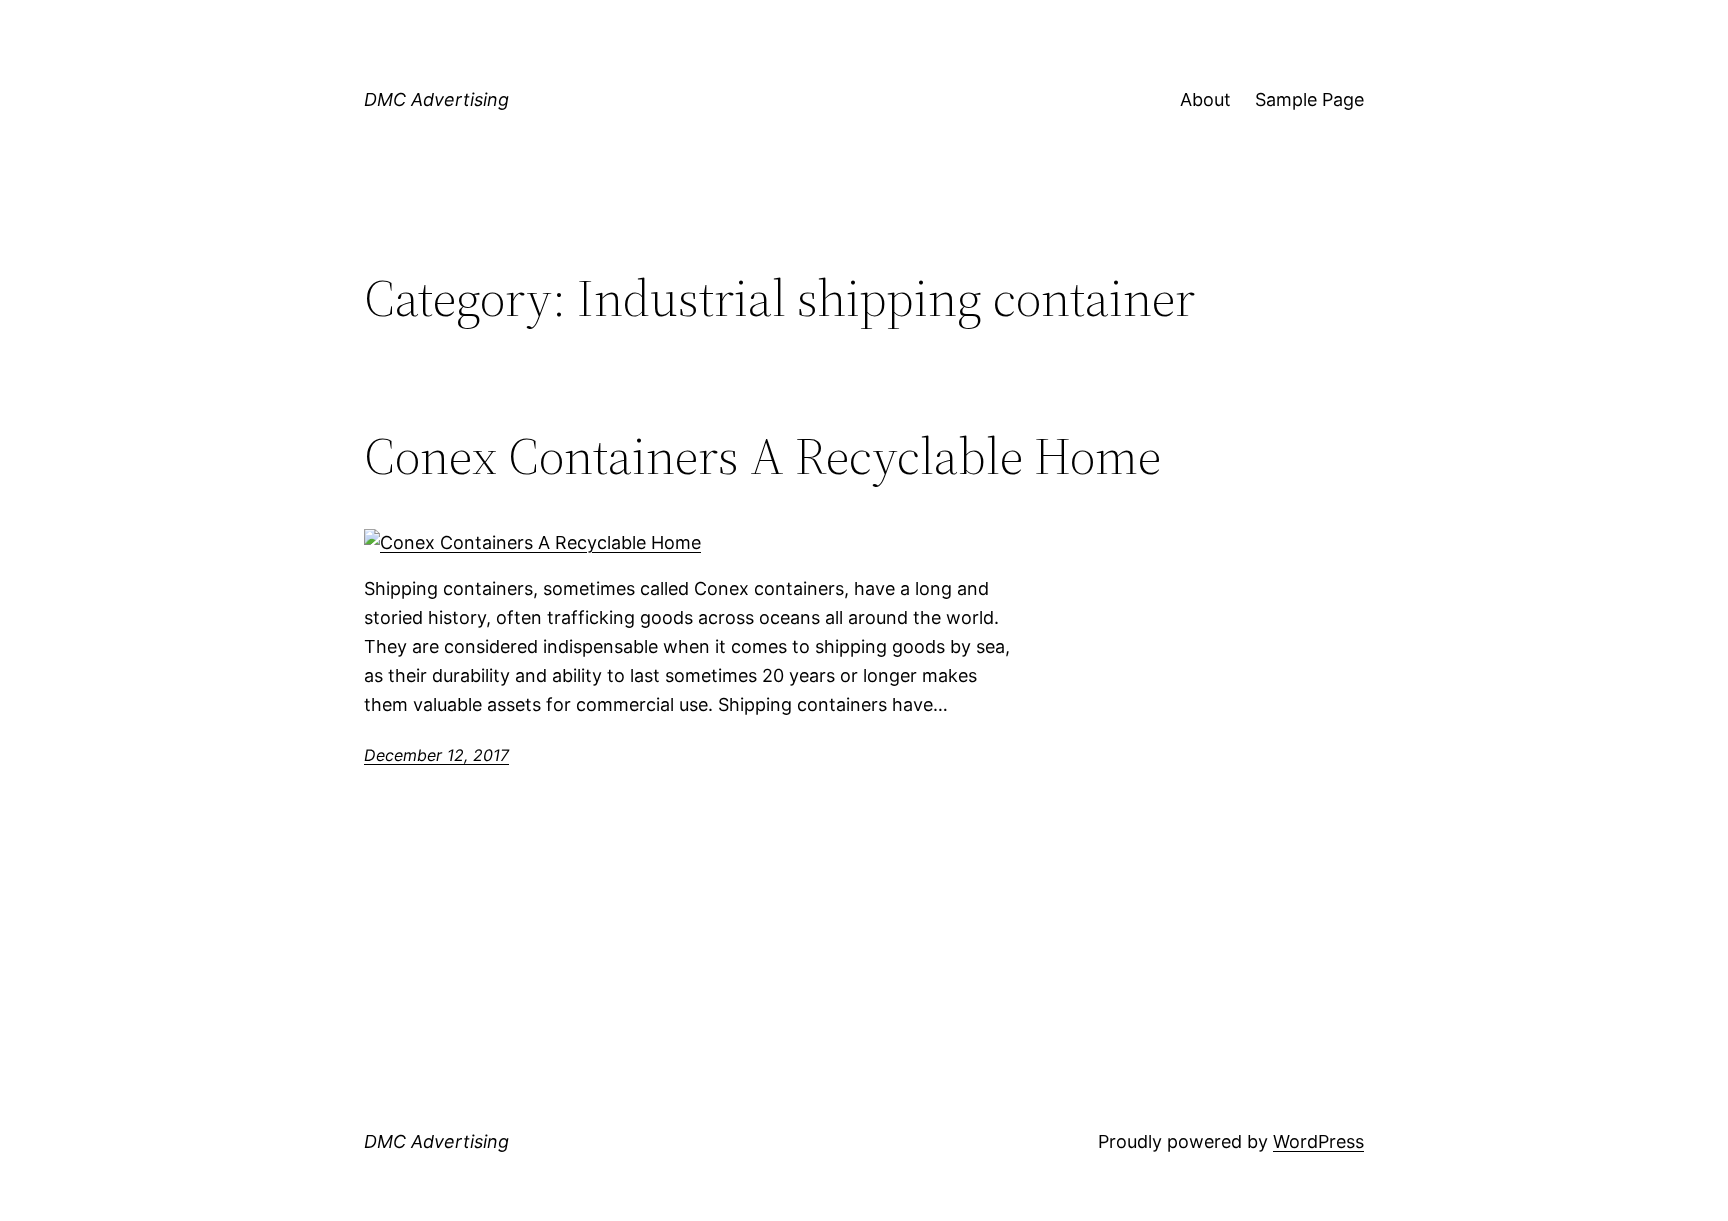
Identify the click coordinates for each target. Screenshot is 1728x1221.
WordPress (1318, 1141)
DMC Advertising (436, 99)
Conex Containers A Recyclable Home (762, 456)
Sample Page (1309, 99)
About (1205, 99)
